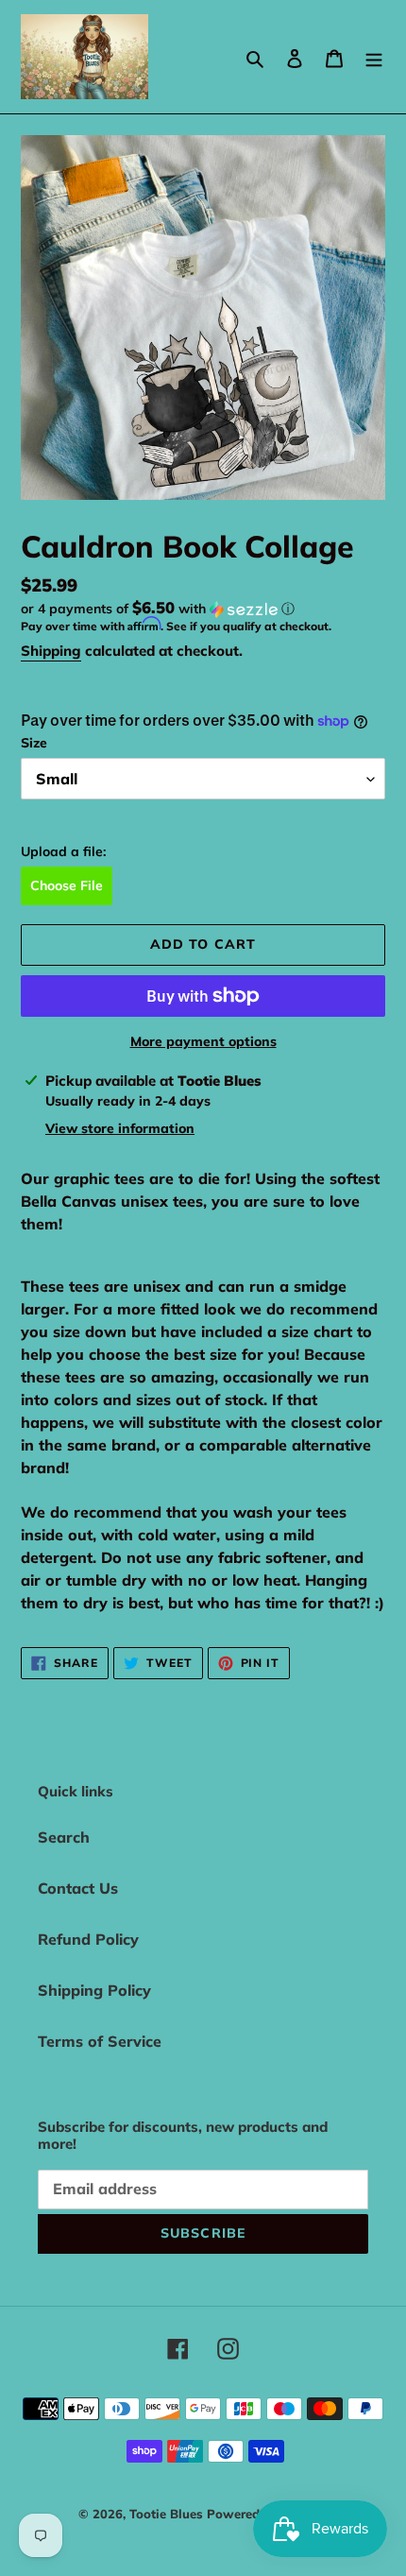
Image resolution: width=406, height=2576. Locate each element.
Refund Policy (88, 1939)
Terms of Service (100, 2041)
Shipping (51, 651)
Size (34, 743)
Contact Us (78, 1888)
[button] (158, 609)
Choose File (67, 885)
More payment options (203, 1041)
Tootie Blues (168, 2514)
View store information (120, 1128)
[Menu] (374, 57)
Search (64, 1837)
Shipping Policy (94, 1990)
